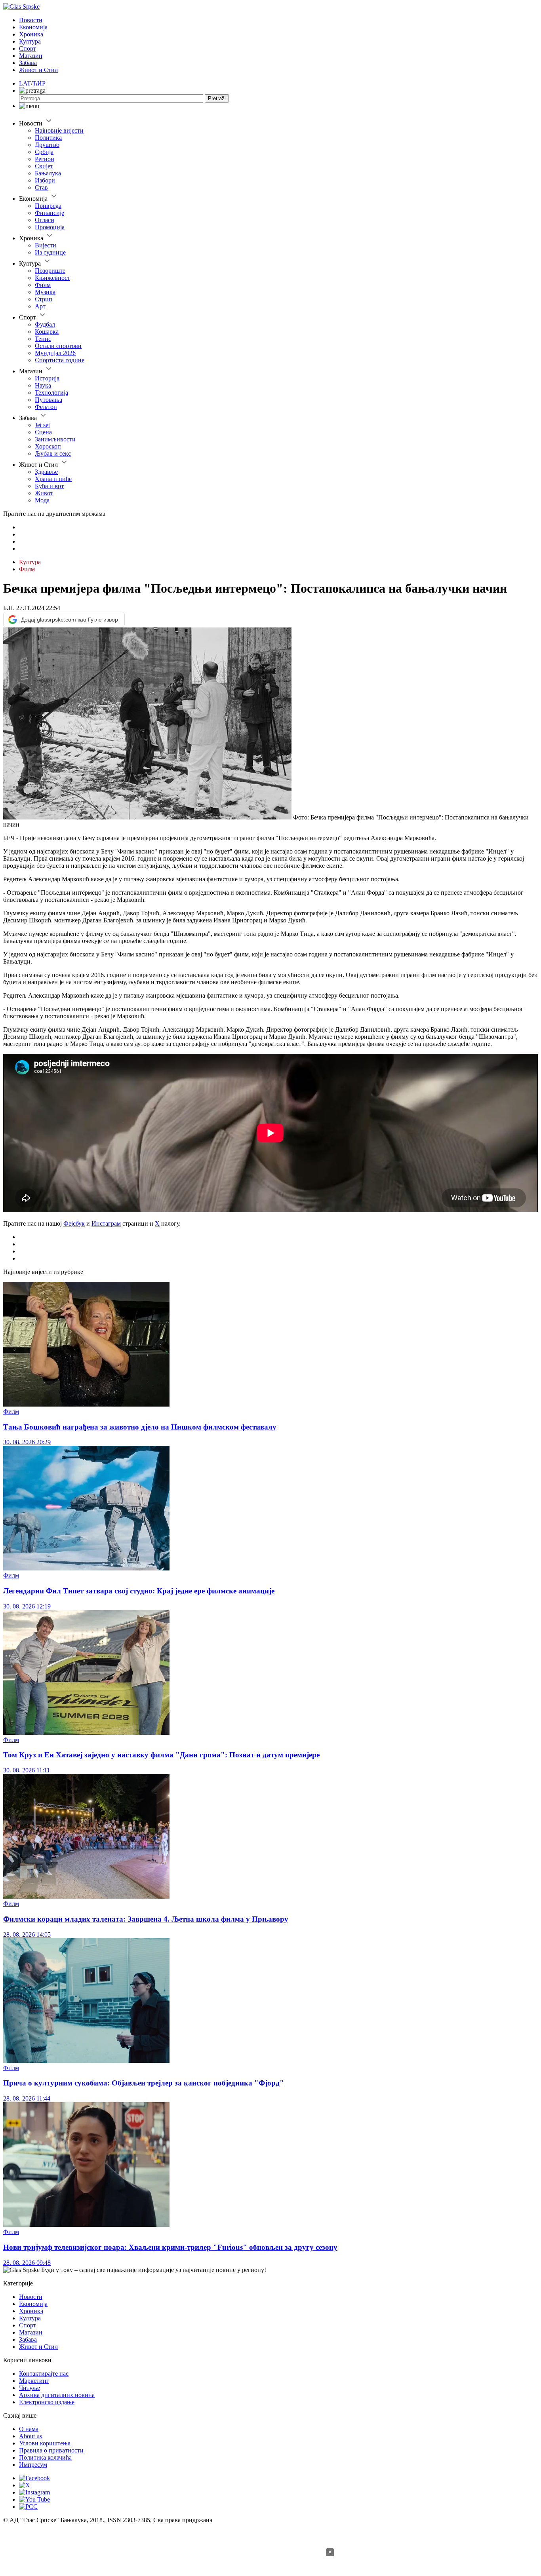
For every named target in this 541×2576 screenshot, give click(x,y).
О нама (29, 2429)
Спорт (28, 48)
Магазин (31, 56)
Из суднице (50, 252)
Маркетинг (34, 2381)
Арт (40, 306)
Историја (47, 378)
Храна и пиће (53, 479)
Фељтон (46, 407)
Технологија (51, 393)
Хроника (31, 34)
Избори (45, 180)
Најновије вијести (59, 130)
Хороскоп (48, 446)
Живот (44, 493)
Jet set (42, 425)
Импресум (33, 2465)
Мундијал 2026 (55, 353)
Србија (44, 152)
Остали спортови (58, 346)
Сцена (43, 432)
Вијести (46, 245)
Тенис (43, 339)
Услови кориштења (45, 2443)
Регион (45, 159)
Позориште (50, 271)
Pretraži (217, 98)
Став (41, 187)
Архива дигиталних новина (57, 2395)
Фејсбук (74, 1223)
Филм (43, 285)
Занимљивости (55, 439)
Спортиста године (60, 360)
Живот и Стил (38, 70)
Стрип (44, 299)
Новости (31, 20)
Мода (42, 500)
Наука (43, 385)
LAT (25, 83)
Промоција (50, 227)
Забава (28, 63)
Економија (33, 27)
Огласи (45, 220)
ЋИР (39, 83)
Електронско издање (47, 2402)
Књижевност (52, 278)
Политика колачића (45, 2457)
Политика (48, 138)
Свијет (44, 166)
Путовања (49, 400)
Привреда (48, 206)
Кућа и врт (49, 486)
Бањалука (48, 173)
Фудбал (45, 324)
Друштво (47, 145)
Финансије (50, 213)
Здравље (46, 472)
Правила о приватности (51, 2450)
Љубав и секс (53, 453)
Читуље (30, 2388)
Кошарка (47, 332)
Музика (45, 292)
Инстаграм (106, 1223)
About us (30, 2436)
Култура (30, 41)
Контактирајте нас (44, 2374)
